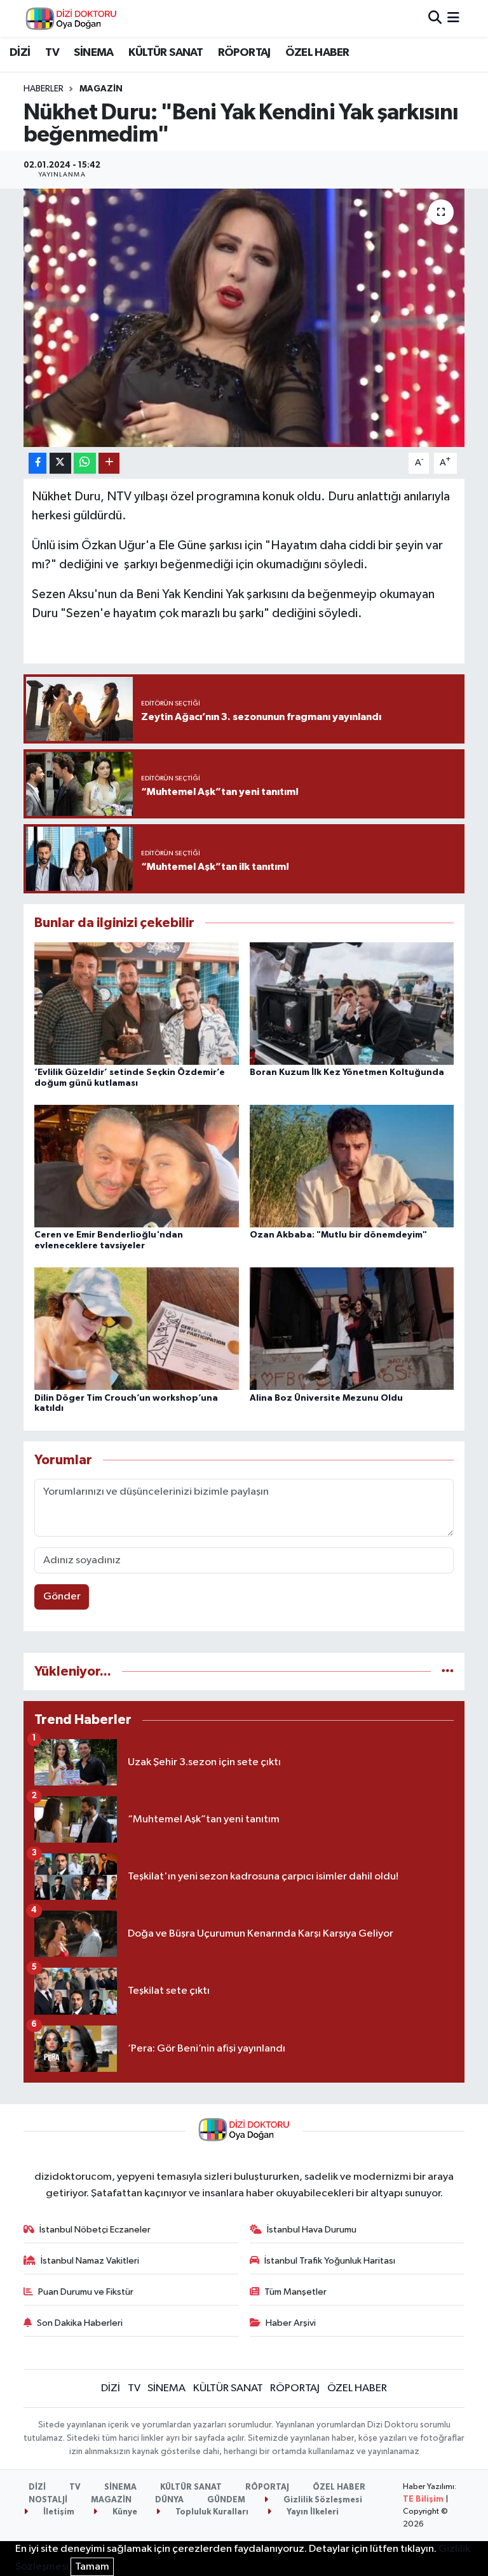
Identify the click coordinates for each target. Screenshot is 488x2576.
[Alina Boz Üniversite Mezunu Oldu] (352, 1329)
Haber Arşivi (291, 2323)
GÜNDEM (226, 2500)
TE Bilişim (423, 2499)
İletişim (58, 2512)
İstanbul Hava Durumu (312, 2230)
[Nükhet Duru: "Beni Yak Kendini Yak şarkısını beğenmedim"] (244, 318)
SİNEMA (93, 53)
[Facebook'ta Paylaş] (37, 463)
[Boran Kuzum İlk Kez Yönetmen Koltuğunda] (352, 1003)
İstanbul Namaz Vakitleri (90, 2261)
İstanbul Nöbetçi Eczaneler (95, 2230)
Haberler (44, 89)
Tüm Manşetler (295, 2292)
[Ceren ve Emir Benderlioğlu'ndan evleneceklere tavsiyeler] (137, 1166)
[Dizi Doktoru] (71, 18)
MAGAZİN (101, 89)
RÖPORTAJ (244, 53)
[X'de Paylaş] (60, 463)
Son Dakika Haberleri (80, 2323)
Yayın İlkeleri (312, 2512)
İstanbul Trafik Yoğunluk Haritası (330, 2261)
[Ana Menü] (453, 18)
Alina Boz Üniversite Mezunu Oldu (326, 1398)
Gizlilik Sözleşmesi (322, 2500)
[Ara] (435, 18)
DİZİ (20, 53)
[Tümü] (448, 1672)
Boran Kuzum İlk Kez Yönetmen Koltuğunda (347, 1072)
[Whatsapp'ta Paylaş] (85, 463)
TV (52, 53)
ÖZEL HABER (317, 53)
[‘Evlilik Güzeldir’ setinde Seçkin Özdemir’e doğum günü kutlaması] (137, 1003)
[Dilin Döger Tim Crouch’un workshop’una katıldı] (137, 1329)
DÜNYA (169, 2500)
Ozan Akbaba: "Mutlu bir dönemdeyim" (338, 1235)
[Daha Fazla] (109, 463)
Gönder (62, 1597)
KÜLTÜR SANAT (166, 53)
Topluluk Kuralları (211, 2512)
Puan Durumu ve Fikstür (86, 2292)
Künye (124, 2512)
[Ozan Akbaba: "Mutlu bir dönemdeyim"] (352, 1166)
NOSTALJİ (48, 2500)
